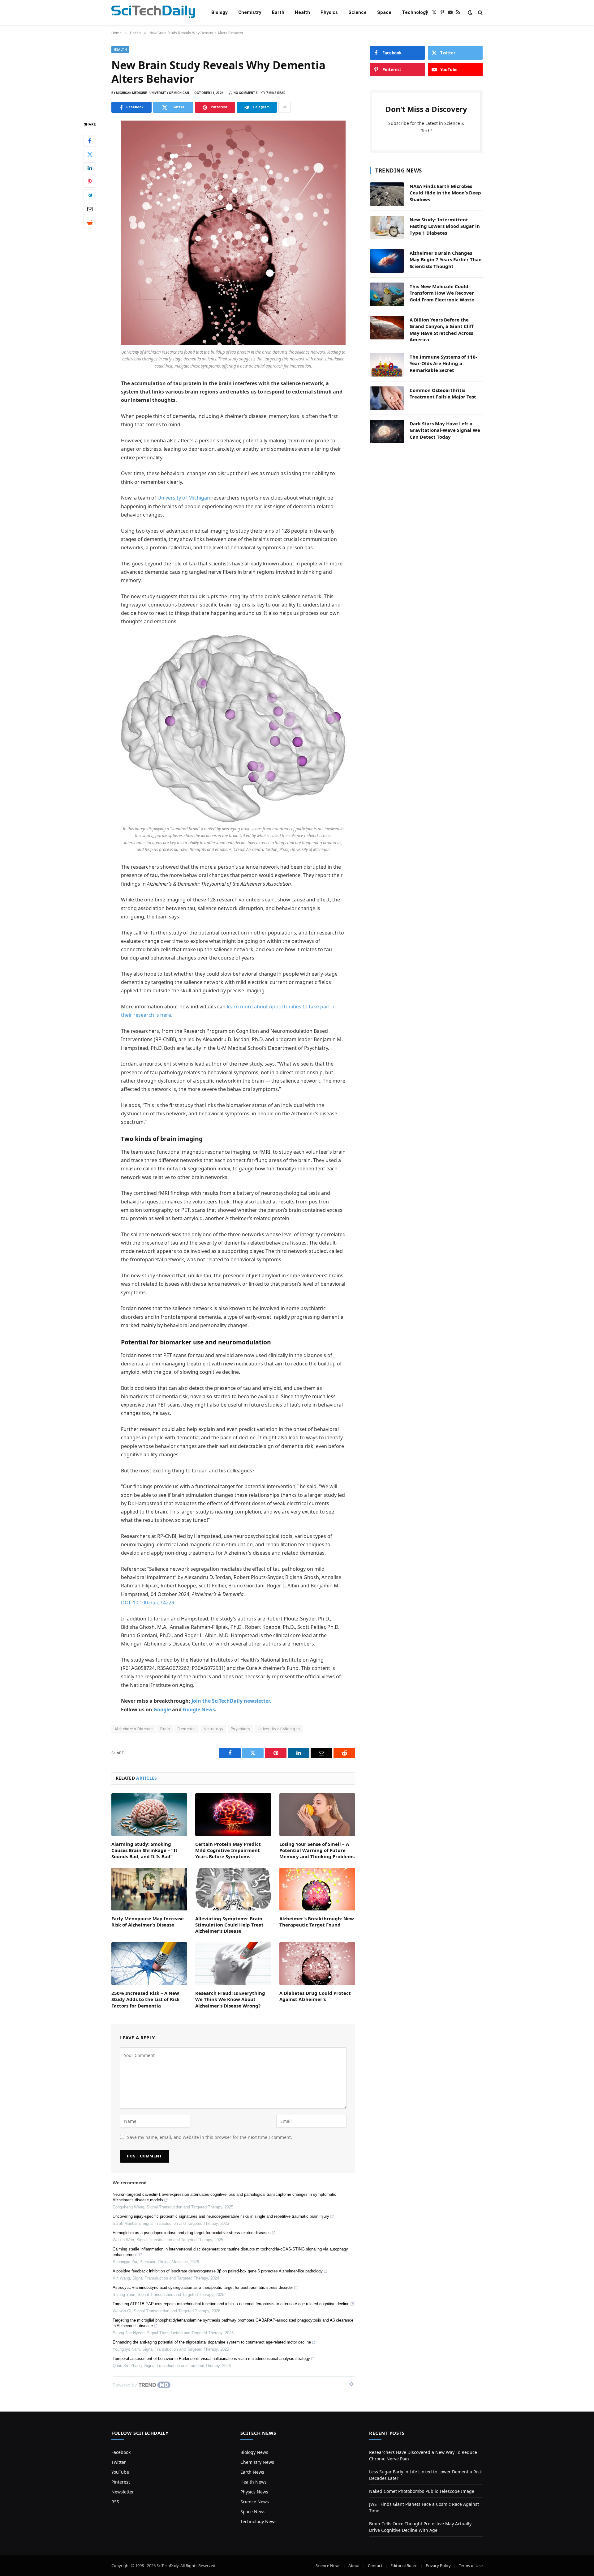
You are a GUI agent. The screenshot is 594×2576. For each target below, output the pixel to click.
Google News (199, 1710)
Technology (415, 12)
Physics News (254, 2492)
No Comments (246, 93)
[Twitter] (90, 155)
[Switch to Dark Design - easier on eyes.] (470, 12)
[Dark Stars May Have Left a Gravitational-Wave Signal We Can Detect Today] (387, 432)
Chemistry (250, 12)
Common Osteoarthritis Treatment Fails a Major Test (443, 393)
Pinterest (121, 2482)
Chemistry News (257, 2462)
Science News (255, 2502)
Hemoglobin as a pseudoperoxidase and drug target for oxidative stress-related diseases (192, 2233)
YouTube (120, 2472)
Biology (220, 12)
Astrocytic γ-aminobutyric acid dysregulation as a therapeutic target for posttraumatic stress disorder (203, 2287)
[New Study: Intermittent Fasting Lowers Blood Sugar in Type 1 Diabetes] (387, 228)
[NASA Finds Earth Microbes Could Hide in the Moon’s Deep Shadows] (387, 194)
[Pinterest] (90, 182)
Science (357, 12)
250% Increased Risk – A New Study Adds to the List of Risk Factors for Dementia (145, 1999)
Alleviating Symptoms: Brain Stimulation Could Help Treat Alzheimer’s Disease (229, 1925)
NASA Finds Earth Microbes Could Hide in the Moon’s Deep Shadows (445, 193)
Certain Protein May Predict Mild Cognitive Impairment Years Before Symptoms (228, 1850)
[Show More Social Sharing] (285, 107)
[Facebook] (90, 141)
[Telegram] (90, 195)
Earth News (252, 2472)
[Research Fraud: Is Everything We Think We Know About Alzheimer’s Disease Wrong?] (233, 1964)
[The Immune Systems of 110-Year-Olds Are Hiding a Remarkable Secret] (387, 365)
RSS (115, 2502)
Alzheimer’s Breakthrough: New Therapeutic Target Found (317, 1922)
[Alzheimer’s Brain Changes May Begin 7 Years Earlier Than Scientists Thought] (387, 261)
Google (162, 1710)
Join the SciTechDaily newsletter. (231, 1701)
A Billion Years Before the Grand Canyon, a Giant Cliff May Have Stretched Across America (442, 330)
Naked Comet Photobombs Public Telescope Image (422, 2491)
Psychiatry (240, 1729)
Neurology (213, 1729)
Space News (253, 2512)
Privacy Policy (438, 2565)
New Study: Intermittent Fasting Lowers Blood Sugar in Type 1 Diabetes (445, 226)
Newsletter (123, 2492)
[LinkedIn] (90, 168)
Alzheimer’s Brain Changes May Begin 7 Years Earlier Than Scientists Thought (446, 260)
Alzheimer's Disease (133, 1729)
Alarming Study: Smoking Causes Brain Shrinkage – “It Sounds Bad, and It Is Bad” (144, 1850)
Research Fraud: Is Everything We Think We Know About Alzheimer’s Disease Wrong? (230, 1999)
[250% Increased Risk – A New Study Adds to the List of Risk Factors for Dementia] (149, 1964)
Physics (329, 12)
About (354, 2565)
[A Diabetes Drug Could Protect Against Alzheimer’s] (317, 1964)
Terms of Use (471, 2565)
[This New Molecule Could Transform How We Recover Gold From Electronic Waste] (387, 294)
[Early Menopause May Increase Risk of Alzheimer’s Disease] (149, 1889)
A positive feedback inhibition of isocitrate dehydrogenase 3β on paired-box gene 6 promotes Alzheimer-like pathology (218, 2271)
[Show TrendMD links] (351, 2384)
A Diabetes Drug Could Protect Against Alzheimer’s (315, 1996)
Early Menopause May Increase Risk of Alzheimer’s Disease (148, 1922)
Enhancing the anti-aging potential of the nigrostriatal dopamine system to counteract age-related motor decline (212, 2342)
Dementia (187, 1729)
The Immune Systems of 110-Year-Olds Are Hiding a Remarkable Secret (443, 363)
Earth (278, 12)
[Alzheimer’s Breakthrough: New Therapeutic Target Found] (317, 1889)
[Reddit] (90, 223)
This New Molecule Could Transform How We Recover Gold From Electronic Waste (442, 293)
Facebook (121, 2452)
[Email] (90, 209)
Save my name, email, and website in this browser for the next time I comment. (210, 2137)
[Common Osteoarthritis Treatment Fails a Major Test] (387, 398)
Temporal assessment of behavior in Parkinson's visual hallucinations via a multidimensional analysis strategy (211, 2359)
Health (302, 12)
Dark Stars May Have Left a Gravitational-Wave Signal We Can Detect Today (445, 430)
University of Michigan (184, 498)
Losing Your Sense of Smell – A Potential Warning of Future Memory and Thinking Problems (317, 1850)
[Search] (480, 13)
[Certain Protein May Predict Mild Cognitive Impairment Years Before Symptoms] (233, 1815)
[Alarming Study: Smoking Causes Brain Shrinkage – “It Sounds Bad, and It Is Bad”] (149, 1815)
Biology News (254, 2452)
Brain (165, 1729)
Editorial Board (404, 2565)
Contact (375, 2565)
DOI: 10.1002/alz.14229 (148, 1603)
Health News (254, 2482)
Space (384, 12)
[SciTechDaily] (153, 13)
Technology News (258, 2521)
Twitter (119, 2462)
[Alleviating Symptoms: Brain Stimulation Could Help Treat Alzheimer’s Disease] (233, 1889)
